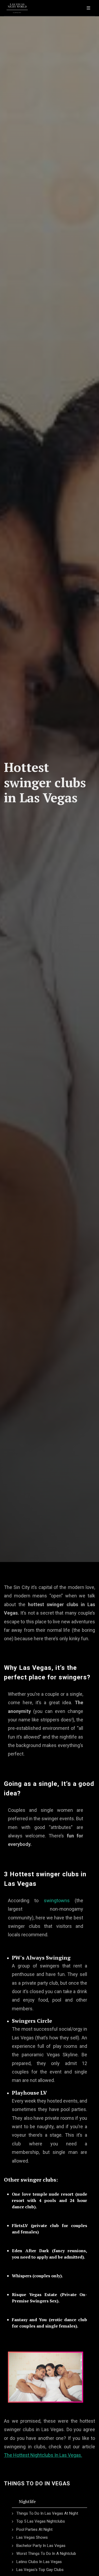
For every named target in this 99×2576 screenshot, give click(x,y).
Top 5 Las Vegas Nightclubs (41, 2521)
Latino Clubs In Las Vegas (39, 2562)
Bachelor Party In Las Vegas (41, 2546)
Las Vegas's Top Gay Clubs (40, 2570)
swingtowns (57, 1900)
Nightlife (27, 2501)
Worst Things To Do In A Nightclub (46, 2554)
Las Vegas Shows (32, 2537)
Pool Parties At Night (34, 2529)
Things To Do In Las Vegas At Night (47, 2513)
